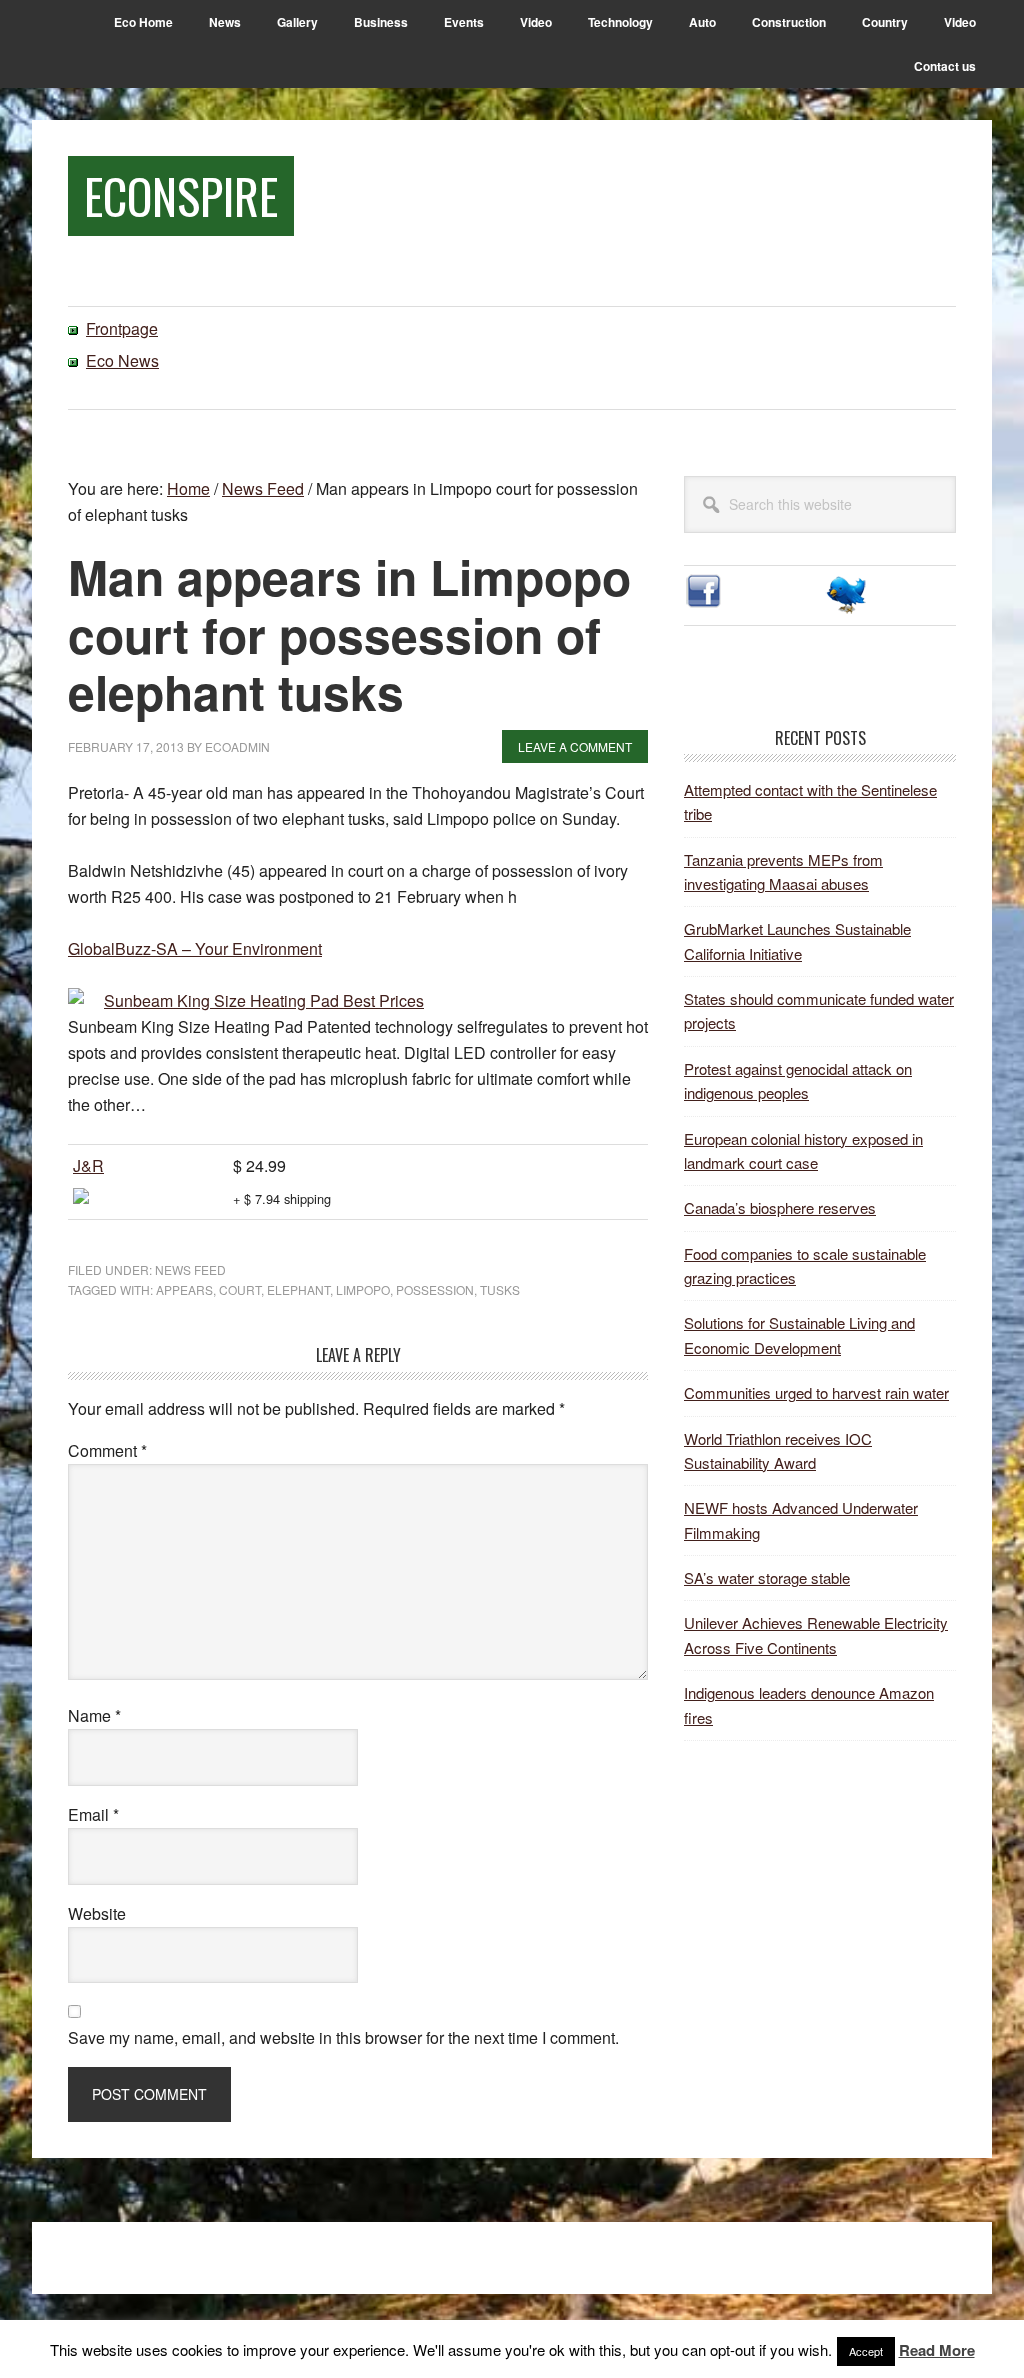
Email (93, 1814)
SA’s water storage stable (767, 1577)
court (240, 1289)
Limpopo (363, 1289)
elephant (298, 1289)
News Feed (190, 1269)
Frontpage (122, 328)
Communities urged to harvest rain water (816, 1392)
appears (184, 1289)
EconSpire (181, 195)
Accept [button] (866, 2351)
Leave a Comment (575, 746)
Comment (107, 1450)
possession (435, 1289)
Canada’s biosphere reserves (780, 1207)
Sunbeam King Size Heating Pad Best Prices (264, 1000)
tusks (500, 1289)
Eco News (122, 360)
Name (94, 1715)
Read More (937, 2350)
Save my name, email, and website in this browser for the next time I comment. (343, 2037)
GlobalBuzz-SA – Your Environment (195, 948)
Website (97, 1913)
